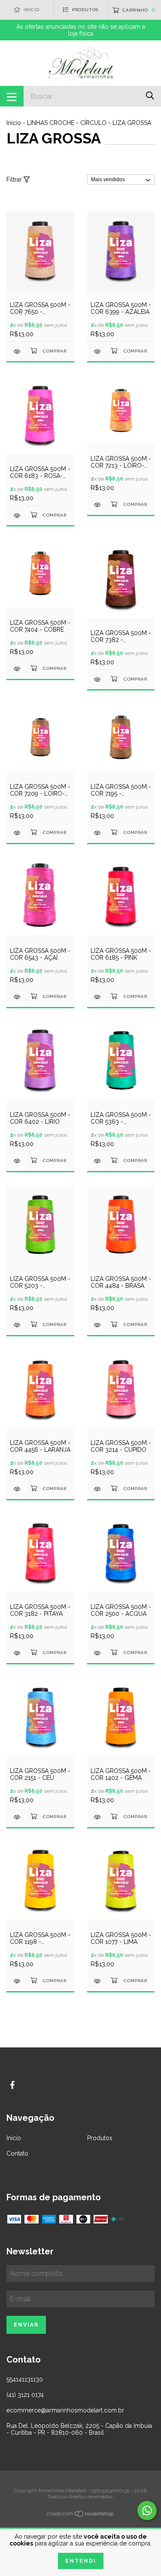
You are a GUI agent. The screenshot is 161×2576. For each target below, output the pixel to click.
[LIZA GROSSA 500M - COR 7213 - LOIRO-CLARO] (99, 505)
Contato (17, 2153)
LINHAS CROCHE (51, 123)
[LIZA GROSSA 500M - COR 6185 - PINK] (99, 997)
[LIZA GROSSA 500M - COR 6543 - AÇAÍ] (18, 997)
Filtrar (15, 179)
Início (14, 123)
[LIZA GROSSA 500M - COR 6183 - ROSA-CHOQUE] (18, 516)
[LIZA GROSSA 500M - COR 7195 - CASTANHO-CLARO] (99, 833)
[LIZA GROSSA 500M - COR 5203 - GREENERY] (18, 1325)
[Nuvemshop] (81, 2515)
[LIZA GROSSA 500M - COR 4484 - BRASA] (99, 1325)
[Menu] (12, 96)
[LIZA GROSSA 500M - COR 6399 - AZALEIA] (99, 351)
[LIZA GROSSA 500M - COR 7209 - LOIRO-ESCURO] (18, 833)
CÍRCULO (93, 123)
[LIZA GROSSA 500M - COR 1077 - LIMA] (99, 1981)
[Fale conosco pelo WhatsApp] (147, 2511)
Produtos (100, 2138)
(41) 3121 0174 (25, 2395)
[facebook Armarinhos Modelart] (12, 2085)
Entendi (81, 2561)
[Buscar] (150, 96)
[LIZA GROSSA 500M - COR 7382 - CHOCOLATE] (99, 680)
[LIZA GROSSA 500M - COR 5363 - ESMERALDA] (99, 1161)
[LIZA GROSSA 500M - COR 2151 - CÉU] (18, 1817)
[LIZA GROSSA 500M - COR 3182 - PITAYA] (18, 1653)
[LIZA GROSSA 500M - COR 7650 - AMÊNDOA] (18, 351)
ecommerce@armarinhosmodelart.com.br (65, 2410)
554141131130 (25, 2379)
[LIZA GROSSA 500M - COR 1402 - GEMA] (99, 1817)
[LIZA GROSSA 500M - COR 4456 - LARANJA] (18, 1489)
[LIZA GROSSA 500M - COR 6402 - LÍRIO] (18, 1161)
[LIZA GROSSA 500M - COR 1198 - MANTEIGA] (18, 1981)
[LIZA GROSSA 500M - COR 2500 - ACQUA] (99, 1653)
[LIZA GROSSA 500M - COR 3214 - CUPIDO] (99, 1489)
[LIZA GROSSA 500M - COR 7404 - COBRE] (18, 669)
